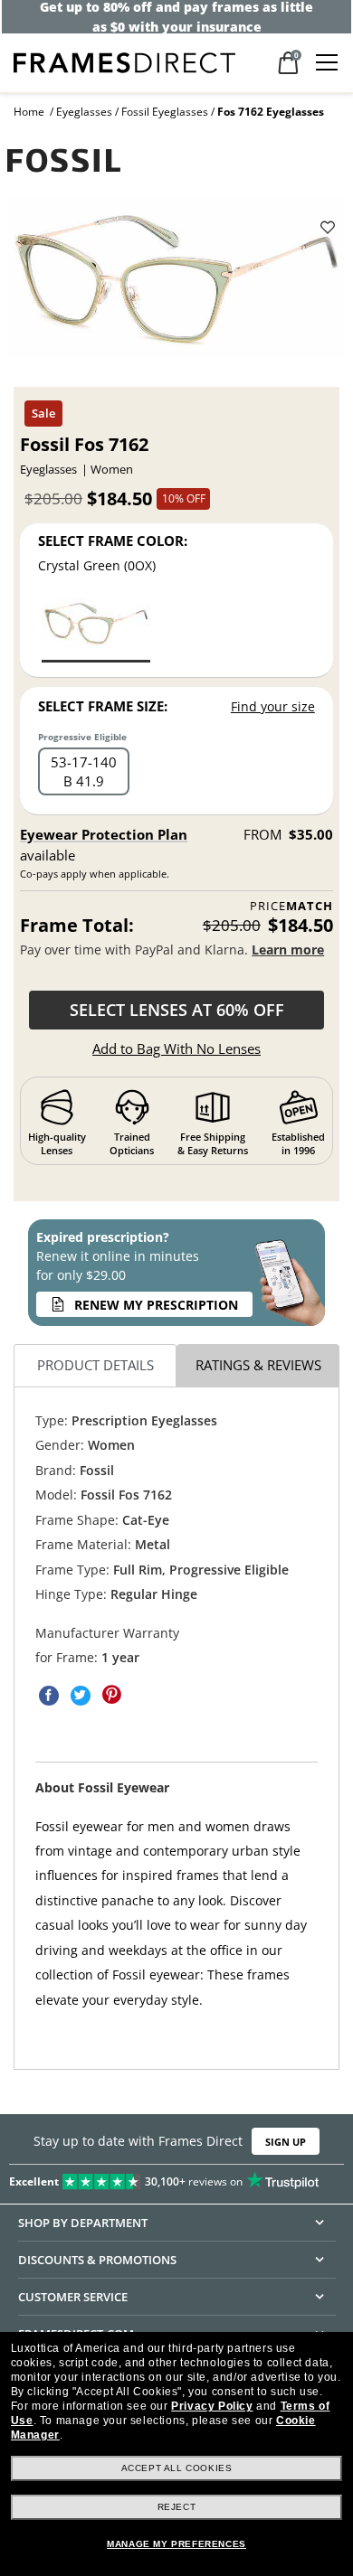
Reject (177, 2507)
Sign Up (286, 2142)
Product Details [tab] (95, 1365)
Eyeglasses (84, 112)
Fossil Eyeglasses (165, 112)
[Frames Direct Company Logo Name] (124, 61)
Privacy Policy (212, 2406)
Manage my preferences (176, 2544)
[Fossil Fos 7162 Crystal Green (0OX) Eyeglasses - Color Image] (96, 629)
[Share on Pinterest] (112, 1695)
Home (29, 112)
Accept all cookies (177, 2468)
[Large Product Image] (176, 283)
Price (291, 906)
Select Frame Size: (103, 706)
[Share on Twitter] (81, 1695)
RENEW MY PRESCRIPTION (156, 1305)
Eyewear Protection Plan (104, 834)
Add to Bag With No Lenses (176, 1048)
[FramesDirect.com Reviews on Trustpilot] (176, 2178)
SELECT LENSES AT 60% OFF (177, 1010)
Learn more (288, 950)
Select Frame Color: (113, 541)
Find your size (273, 706)
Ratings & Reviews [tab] (258, 1365)
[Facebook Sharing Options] (49, 1695)
